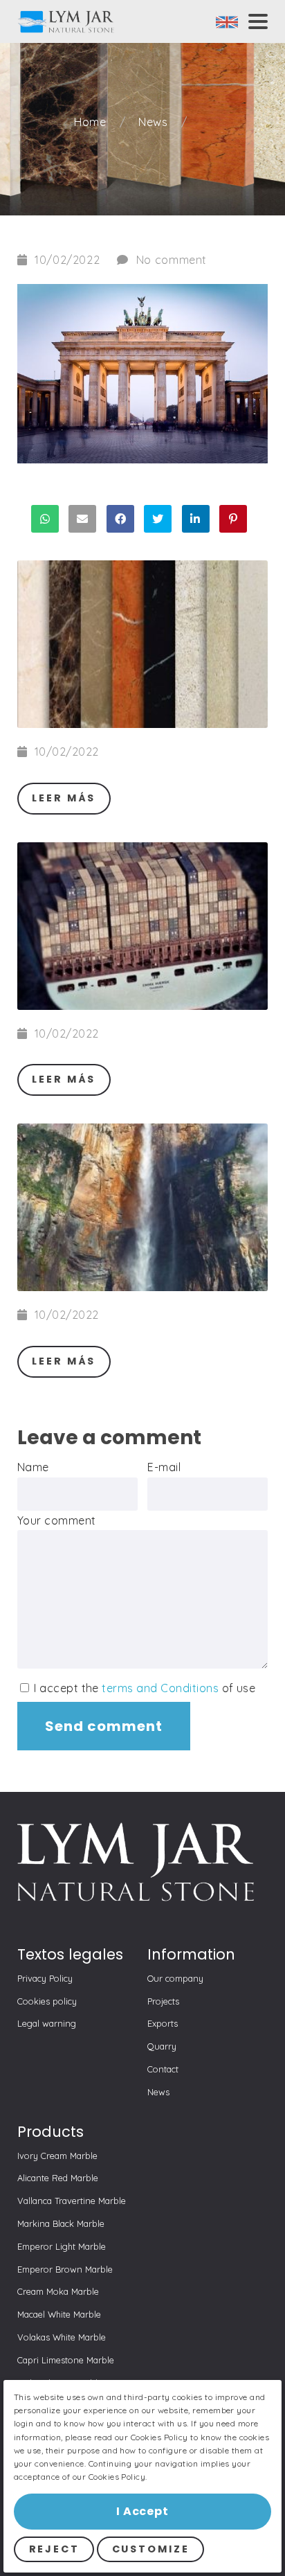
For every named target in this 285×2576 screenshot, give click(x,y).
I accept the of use (144, 1688)
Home (91, 122)
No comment (172, 260)
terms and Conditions (160, 1688)
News (154, 122)
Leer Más (64, 798)
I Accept (142, 2511)
